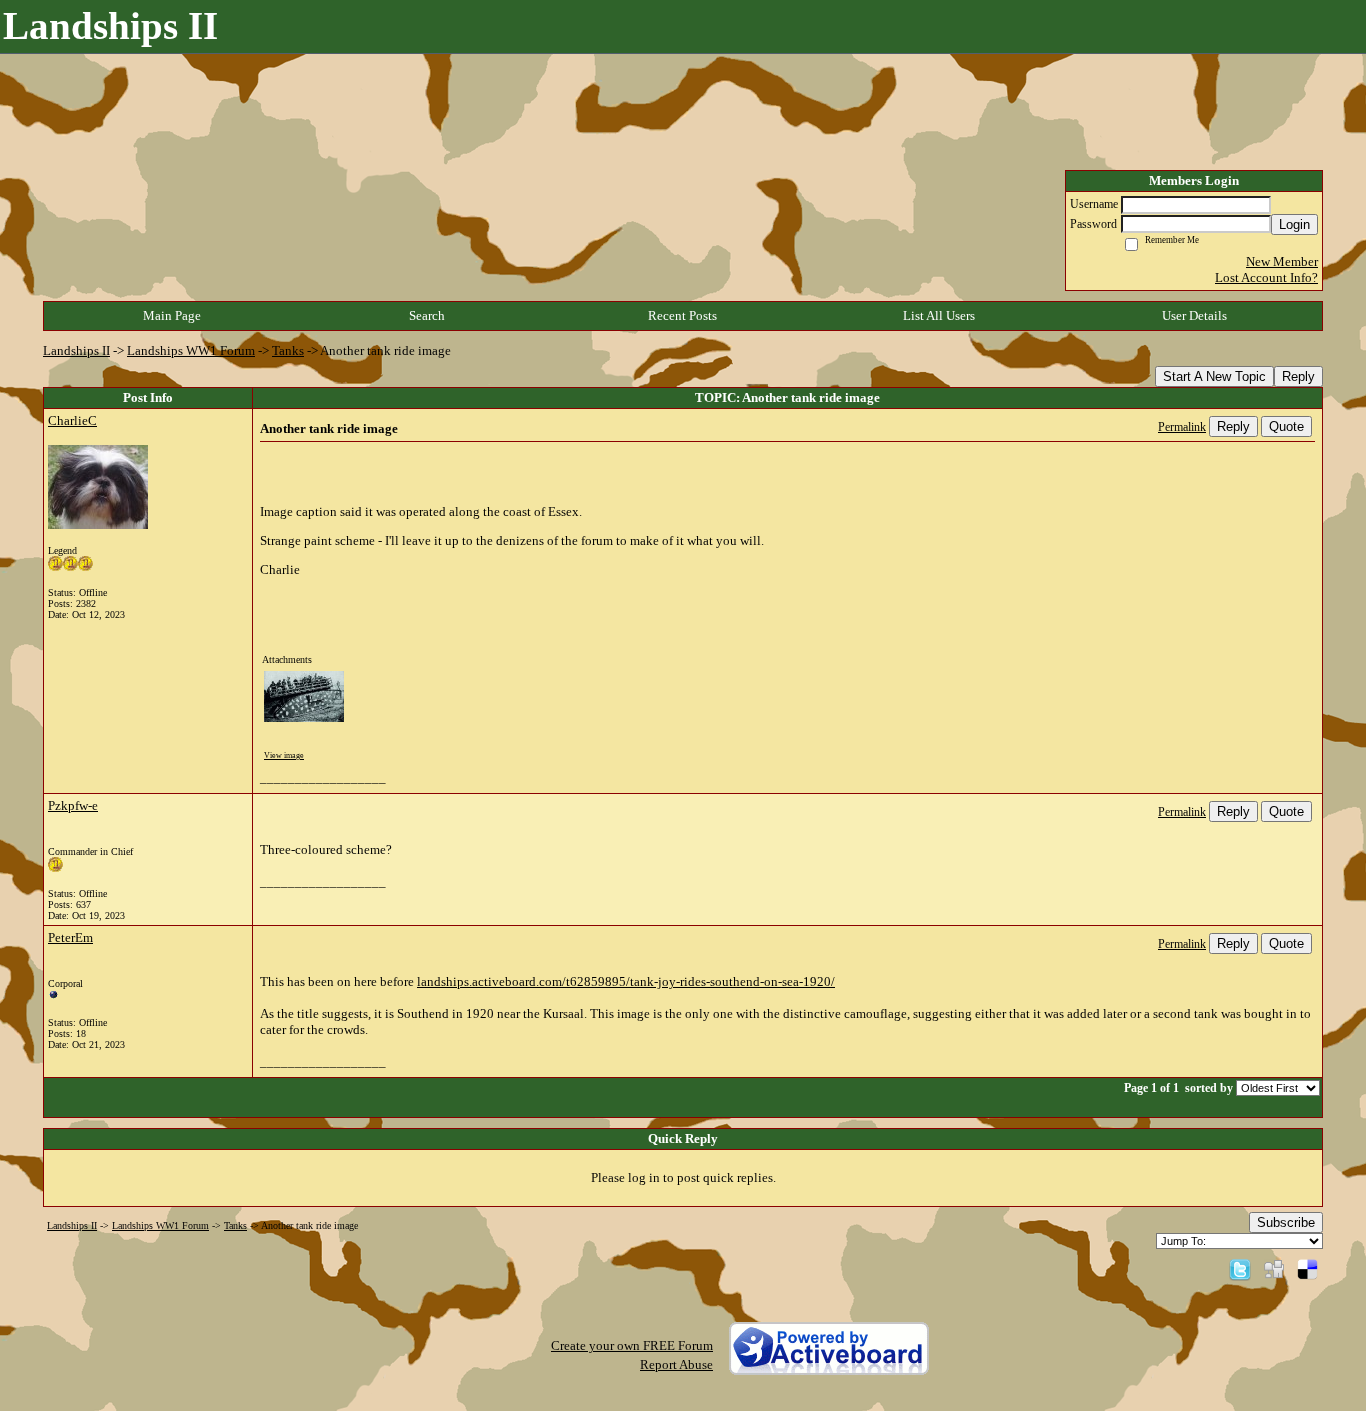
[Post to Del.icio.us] (1307, 1268)
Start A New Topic (1214, 376)
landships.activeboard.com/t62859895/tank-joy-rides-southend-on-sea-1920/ (626, 981)
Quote (1286, 426)
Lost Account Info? (1266, 277)
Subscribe (1286, 1222)
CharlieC (72, 420)
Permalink (1182, 427)
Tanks (288, 350)
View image (284, 755)
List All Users (939, 315)
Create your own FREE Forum (632, 1345)
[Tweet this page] (1240, 1268)
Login (1294, 224)
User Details (1194, 315)
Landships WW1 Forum (191, 350)
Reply (1298, 376)
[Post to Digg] (1274, 1268)
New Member (1282, 261)
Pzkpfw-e (73, 805)
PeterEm (70, 937)
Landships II (76, 350)
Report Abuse (676, 1364)
